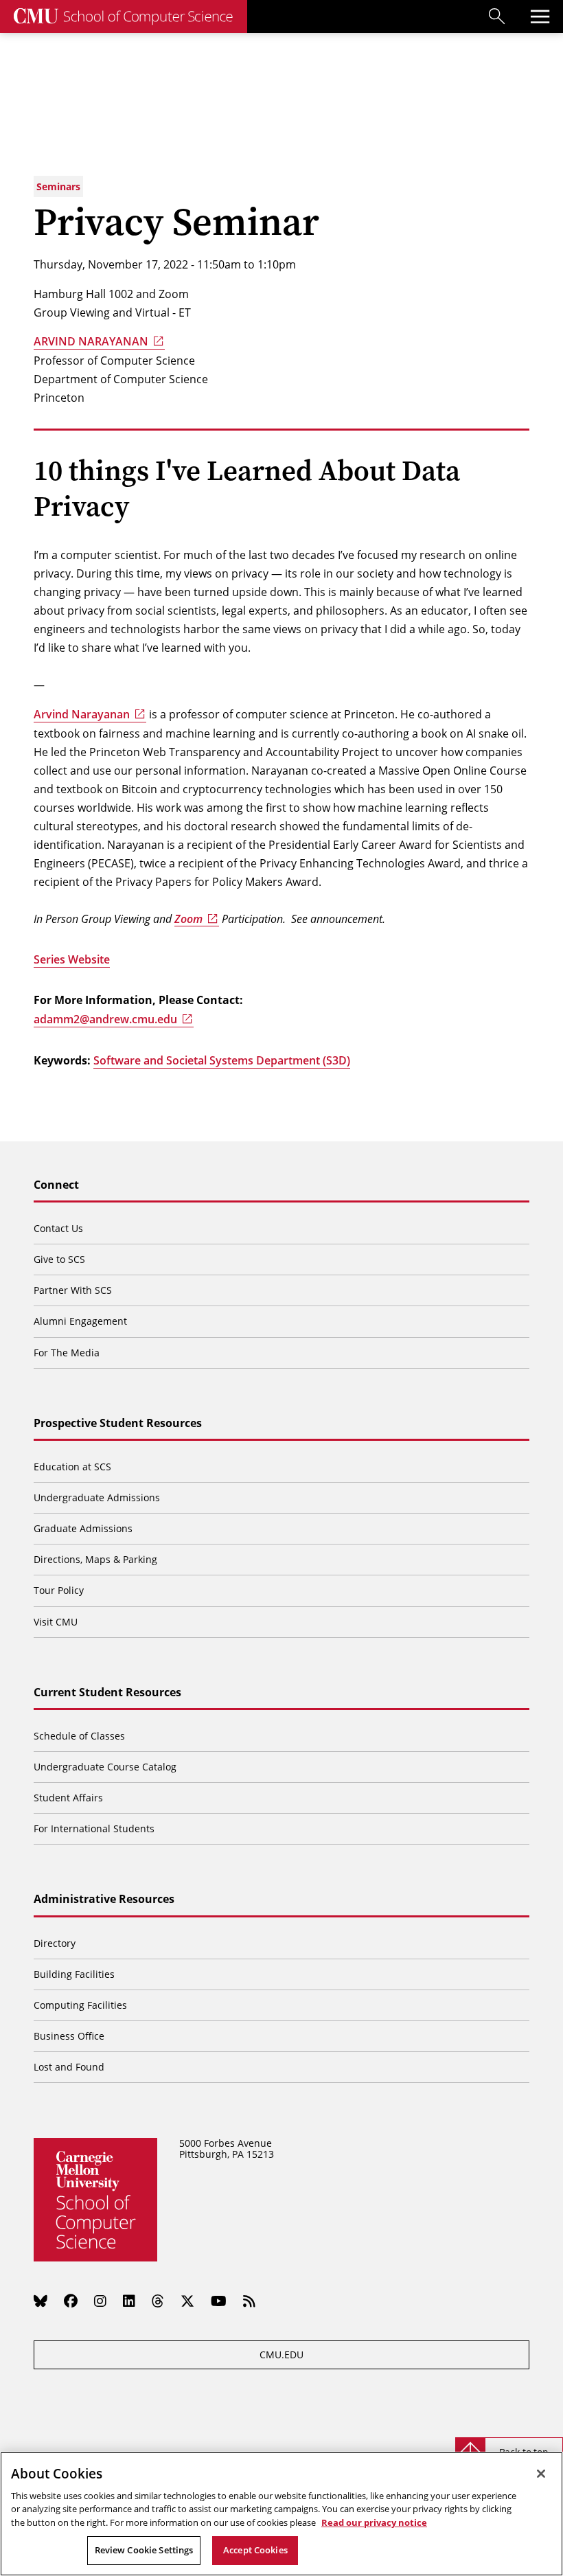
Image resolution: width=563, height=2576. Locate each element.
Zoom (188, 919)
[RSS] (249, 2301)
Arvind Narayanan (82, 714)
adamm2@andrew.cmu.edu (105, 1019)
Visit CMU (56, 1622)
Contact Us (58, 1228)
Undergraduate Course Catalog (105, 1767)
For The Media (67, 1353)
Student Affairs (68, 1798)
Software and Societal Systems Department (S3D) (222, 1060)
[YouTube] (219, 2301)
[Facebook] (71, 2301)
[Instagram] (100, 2301)
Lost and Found (69, 2067)
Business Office (69, 2036)
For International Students (94, 1828)
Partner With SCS (73, 1290)
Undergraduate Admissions (97, 1497)
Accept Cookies (255, 2550)
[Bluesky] (41, 2301)
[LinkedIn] (129, 2301)
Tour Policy (59, 1590)
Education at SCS (72, 1467)
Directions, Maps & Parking (95, 1559)
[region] (281, 2514)
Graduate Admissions (83, 1528)
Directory (55, 1943)
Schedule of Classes (79, 1736)
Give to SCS (59, 1259)
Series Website (72, 959)
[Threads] (158, 2301)
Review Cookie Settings (144, 2550)
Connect (56, 1185)
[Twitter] (187, 2301)
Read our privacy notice (374, 2522)
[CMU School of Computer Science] (124, 16)
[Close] (541, 2474)
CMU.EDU (281, 2355)
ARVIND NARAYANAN (91, 341)
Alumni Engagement (80, 1321)
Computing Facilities (80, 2005)
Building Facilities (74, 1974)
